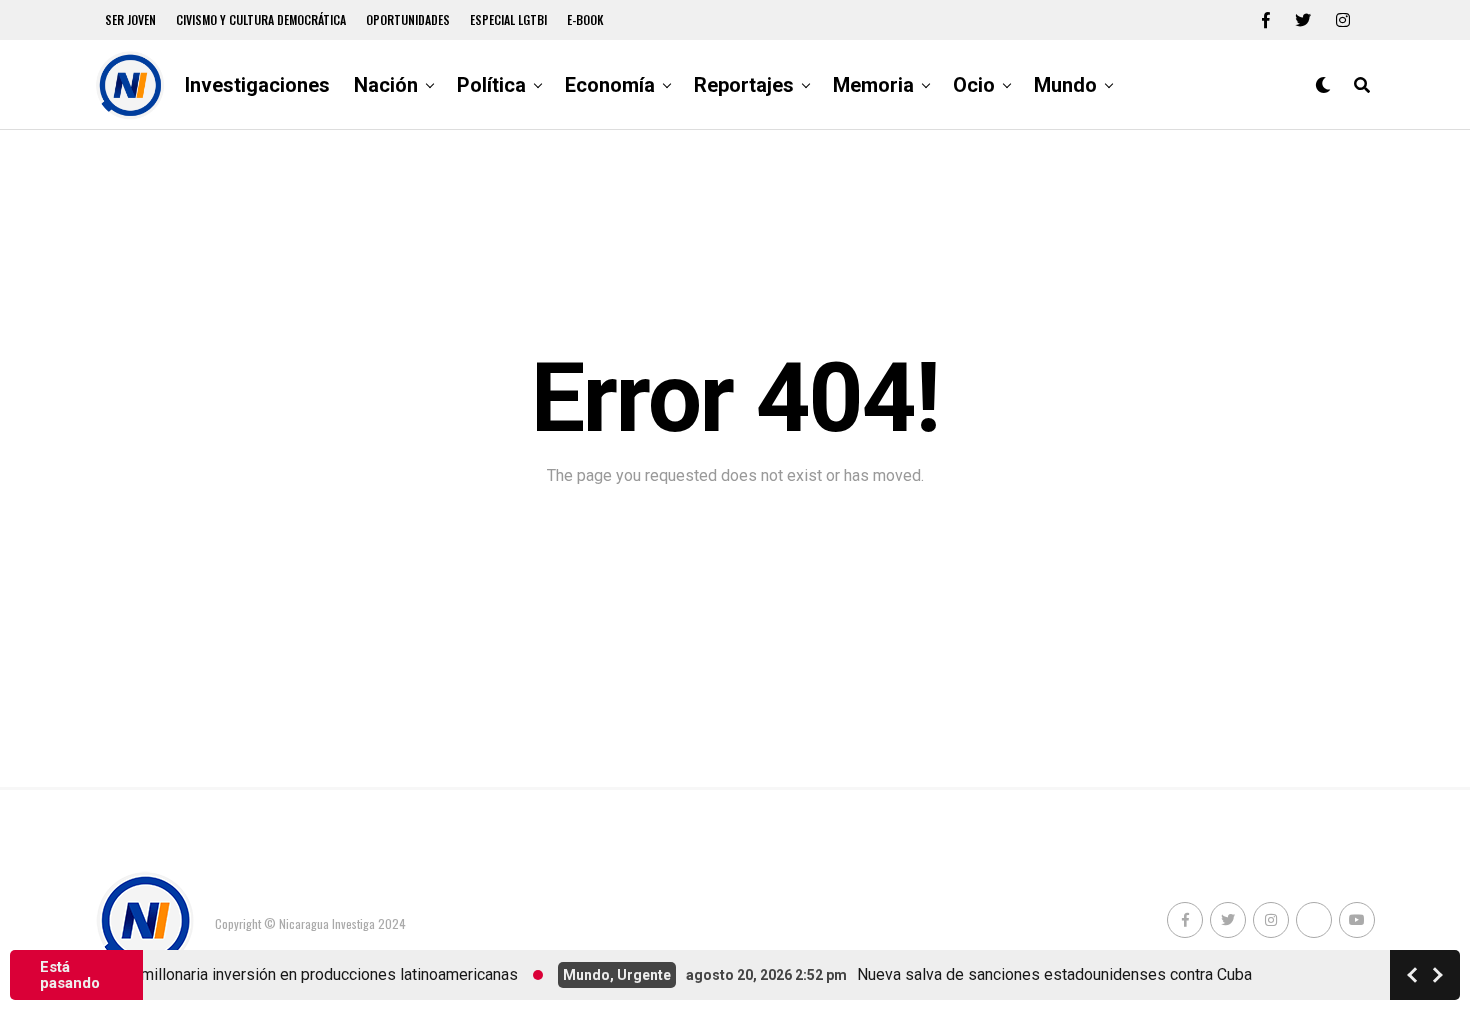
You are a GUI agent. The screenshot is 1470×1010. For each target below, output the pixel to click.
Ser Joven (130, 19)
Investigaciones (257, 85)
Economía (610, 85)
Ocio (974, 85)
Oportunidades (408, 19)
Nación (386, 85)
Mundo (1065, 85)
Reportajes (744, 85)
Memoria (873, 85)
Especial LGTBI (508, 19)
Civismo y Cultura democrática (261, 19)
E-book (585, 19)
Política (491, 85)
